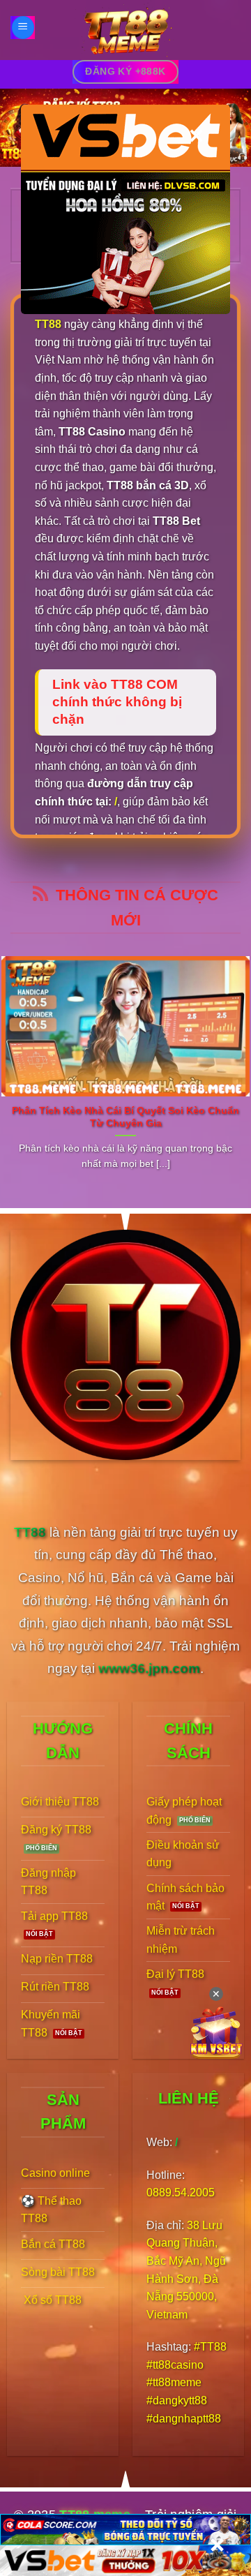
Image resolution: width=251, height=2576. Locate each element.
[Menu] (23, 28)
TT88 (48, 324)
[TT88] (125, 30)
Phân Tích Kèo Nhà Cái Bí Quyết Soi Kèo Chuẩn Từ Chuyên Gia (125, 1117)
